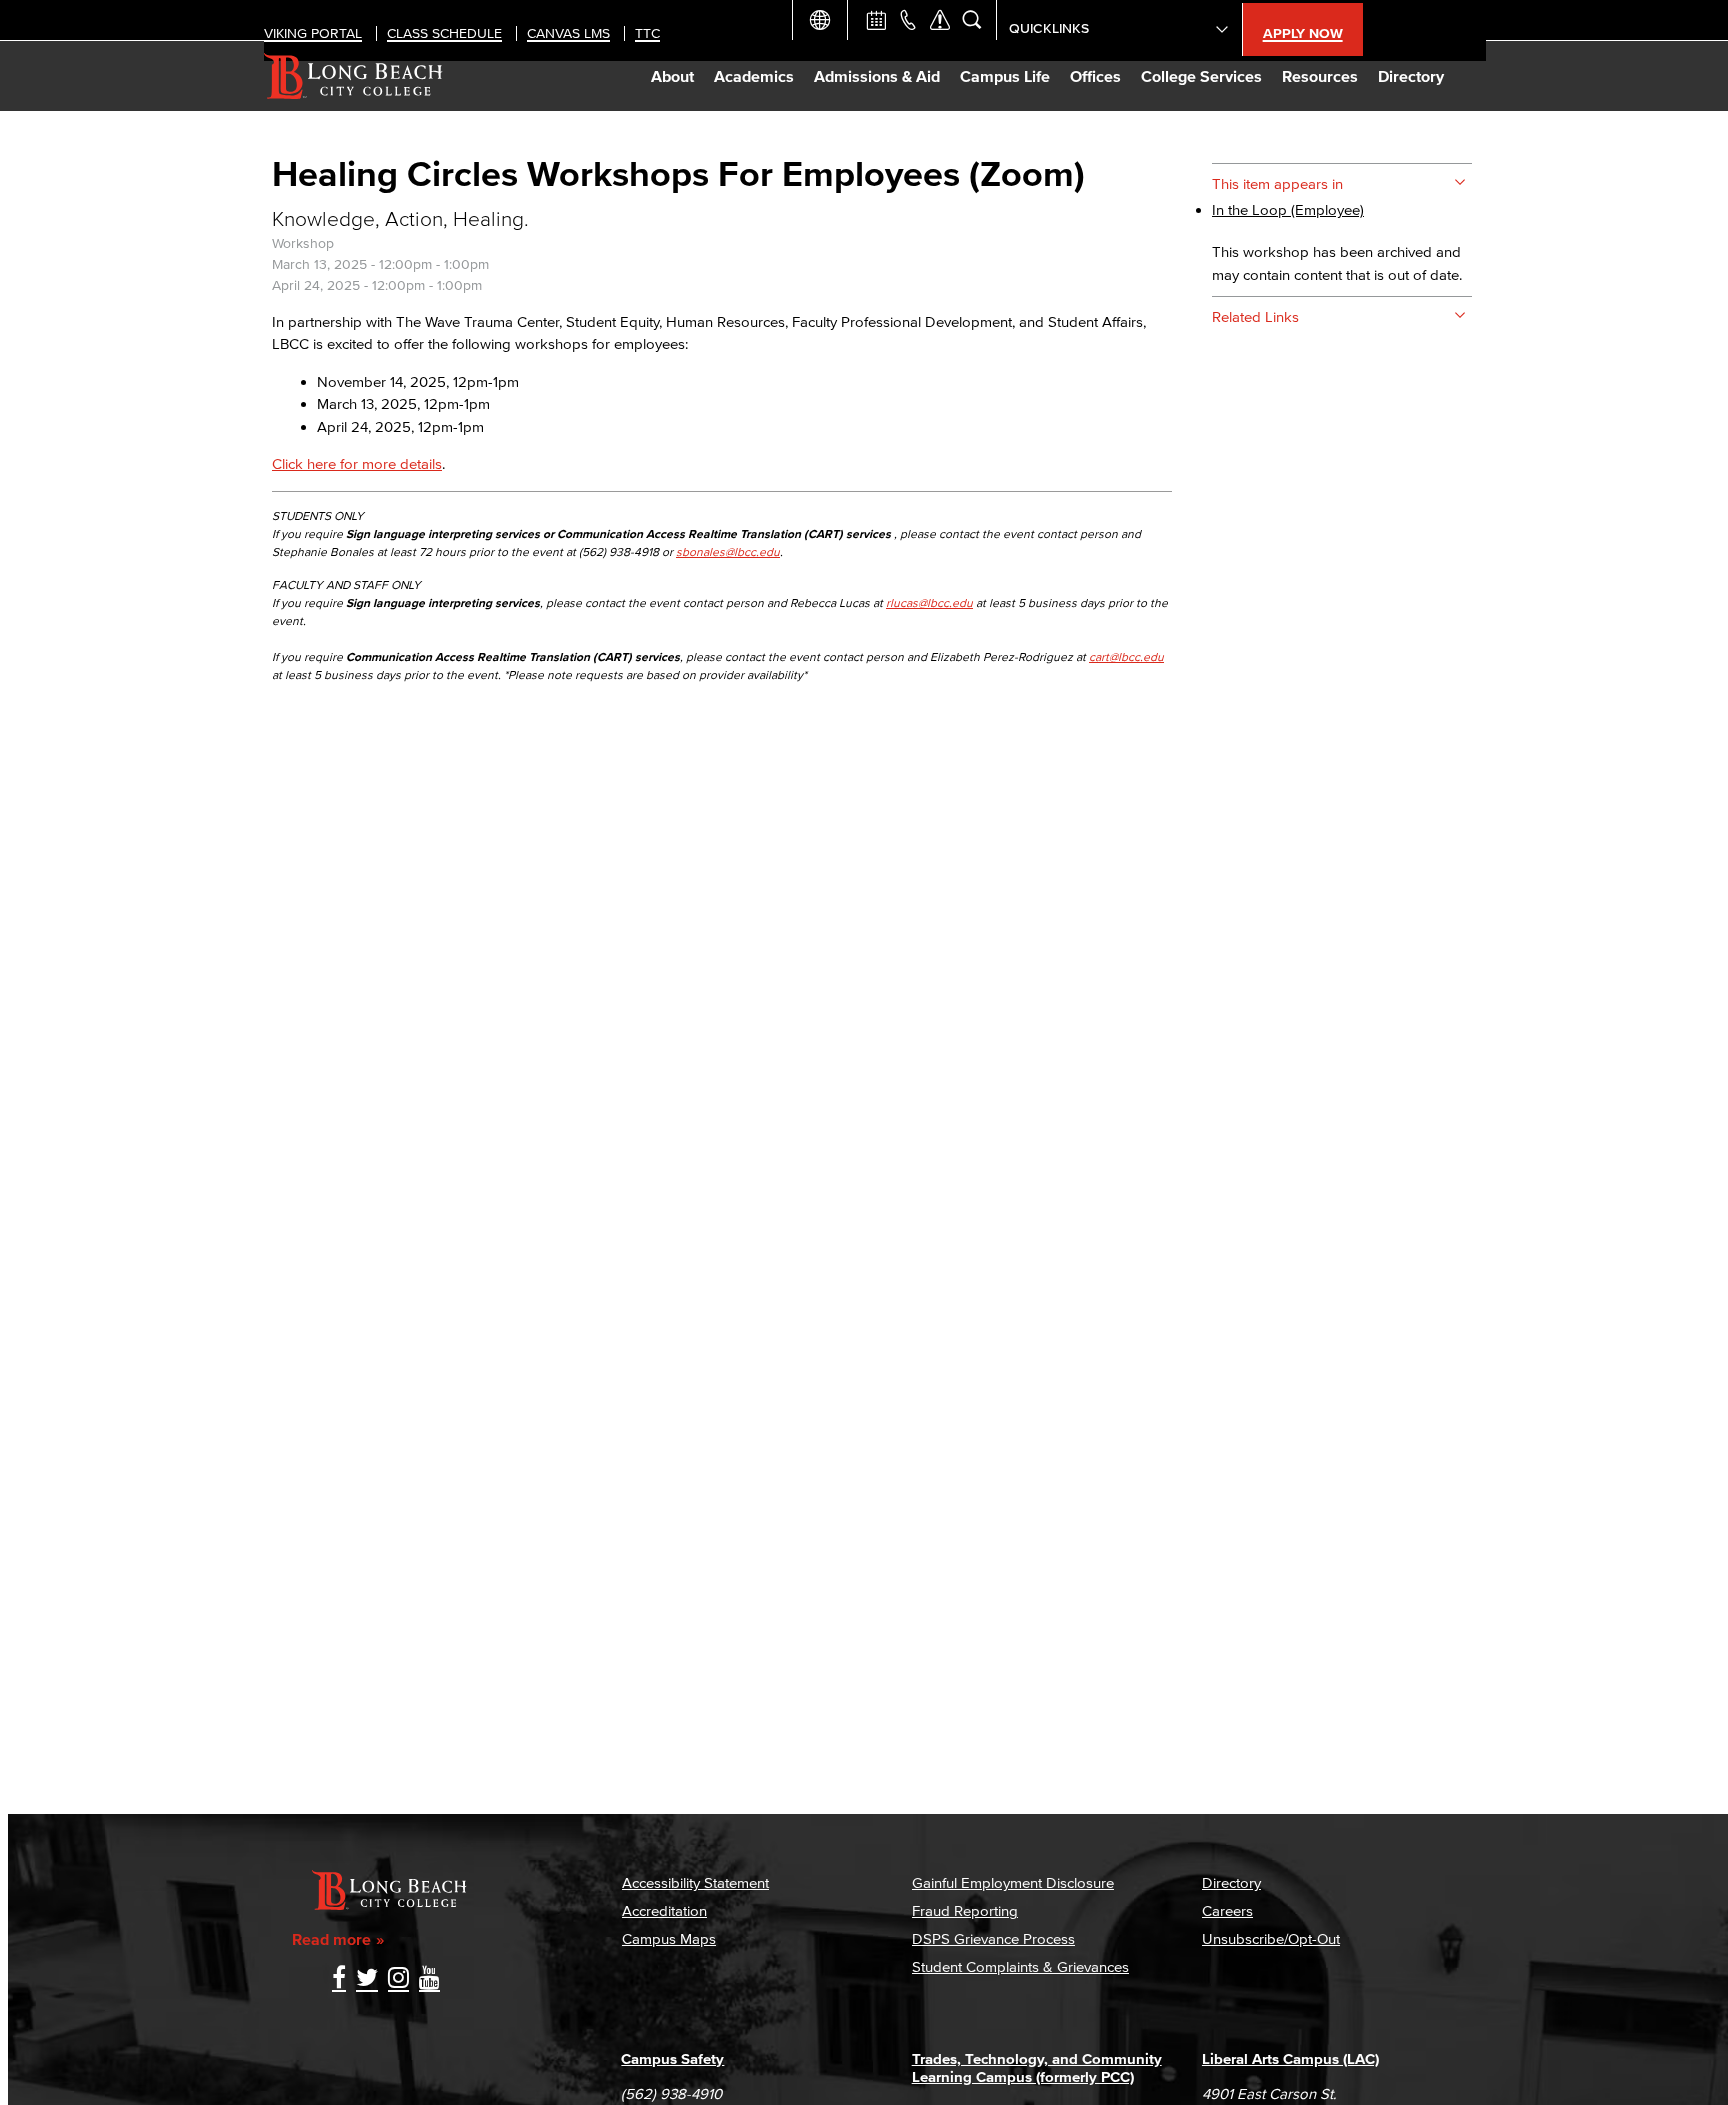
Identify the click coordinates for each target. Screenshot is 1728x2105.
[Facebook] (339, 1979)
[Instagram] (398, 1979)
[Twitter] (367, 1979)
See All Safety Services (940, 20)
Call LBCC (908, 20)
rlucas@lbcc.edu (929, 602)
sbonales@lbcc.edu (728, 551)
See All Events (876, 20)
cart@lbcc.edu (1126, 656)
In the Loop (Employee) (1288, 209)
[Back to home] (353, 76)
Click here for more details (357, 463)
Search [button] (972, 20)
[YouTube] (429, 1979)
